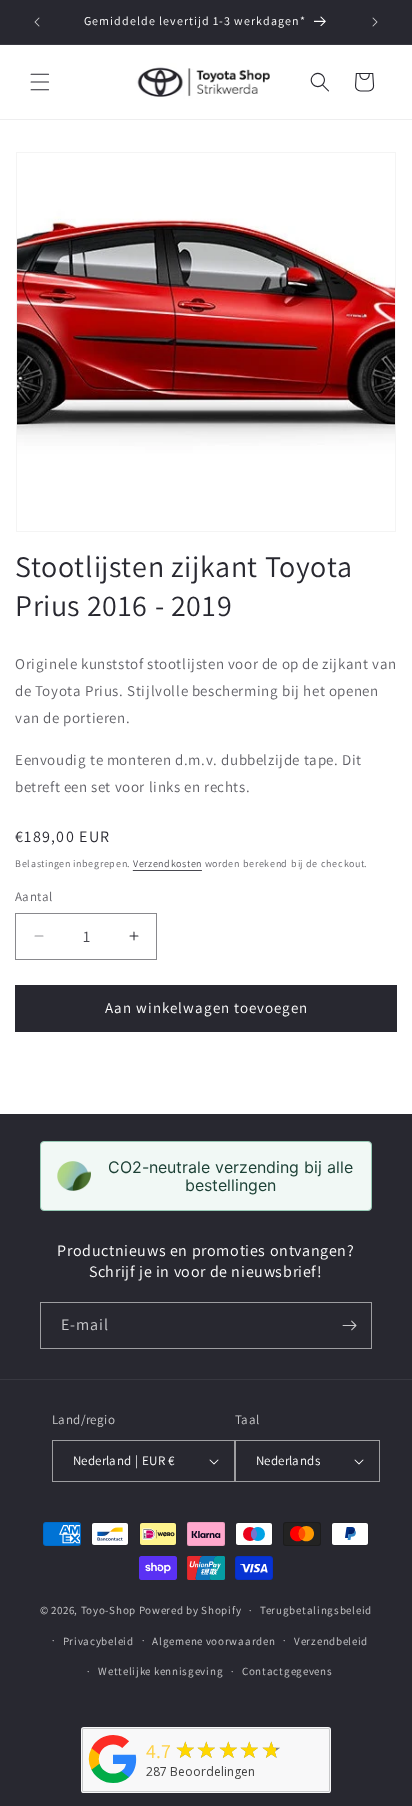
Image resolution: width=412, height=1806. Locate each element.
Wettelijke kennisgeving (160, 1671)
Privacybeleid (98, 1641)
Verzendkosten (167, 863)
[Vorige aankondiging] (37, 22)
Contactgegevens (287, 1671)
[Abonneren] (349, 1325)
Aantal (33, 896)
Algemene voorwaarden (213, 1641)
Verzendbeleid (331, 1641)
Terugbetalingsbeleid (316, 1610)
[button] (40, 82)
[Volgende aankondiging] (375, 22)
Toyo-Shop (108, 1610)
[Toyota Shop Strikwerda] (113, 1783)
